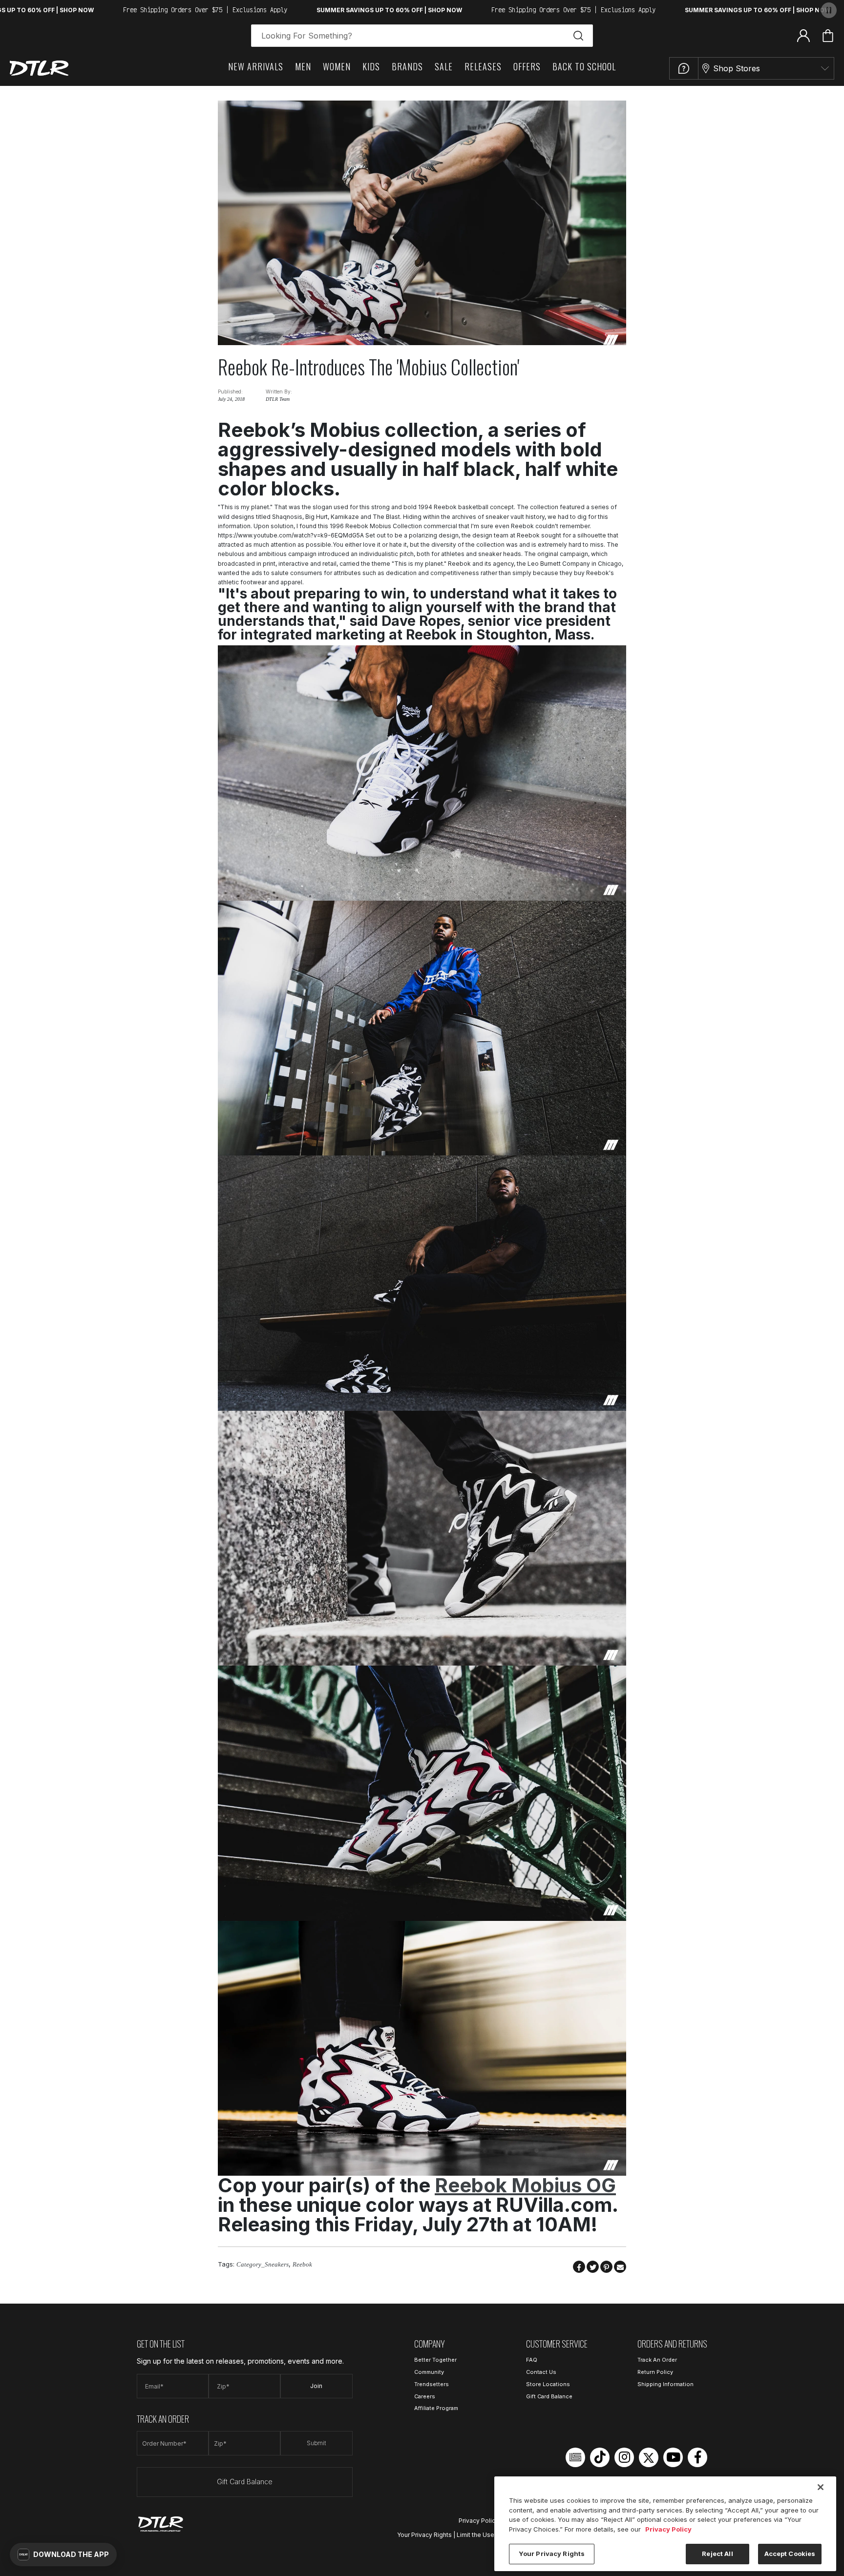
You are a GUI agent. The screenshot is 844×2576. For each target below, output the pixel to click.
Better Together (435, 2360)
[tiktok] (600, 2457)
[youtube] (673, 2457)
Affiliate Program (436, 2408)
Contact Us (541, 2372)
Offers (527, 66)
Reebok (302, 2264)
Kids (371, 66)
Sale (444, 66)
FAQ (532, 2360)
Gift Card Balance (245, 2482)
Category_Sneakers (263, 2264)
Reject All (717, 2554)
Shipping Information (665, 2384)
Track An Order (657, 2360)
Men (303, 66)
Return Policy (655, 2372)
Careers (425, 2396)
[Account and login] (803, 35)
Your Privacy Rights (424, 2535)
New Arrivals (256, 66)
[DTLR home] (39, 68)
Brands (407, 66)
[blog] (575, 2457)
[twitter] (649, 2457)
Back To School (584, 66)
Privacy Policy (479, 2521)
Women (337, 66)
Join (316, 2386)
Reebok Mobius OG (525, 2185)
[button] (63, 2555)
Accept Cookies (790, 2554)
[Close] (821, 2487)
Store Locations (548, 2384)
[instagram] (624, 2457)
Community (429, 2372)
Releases (483, 66)
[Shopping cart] (828, 36)
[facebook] (697, 2457)
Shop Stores (737, 68)
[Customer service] (684, 68)
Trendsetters (432, 2384)
